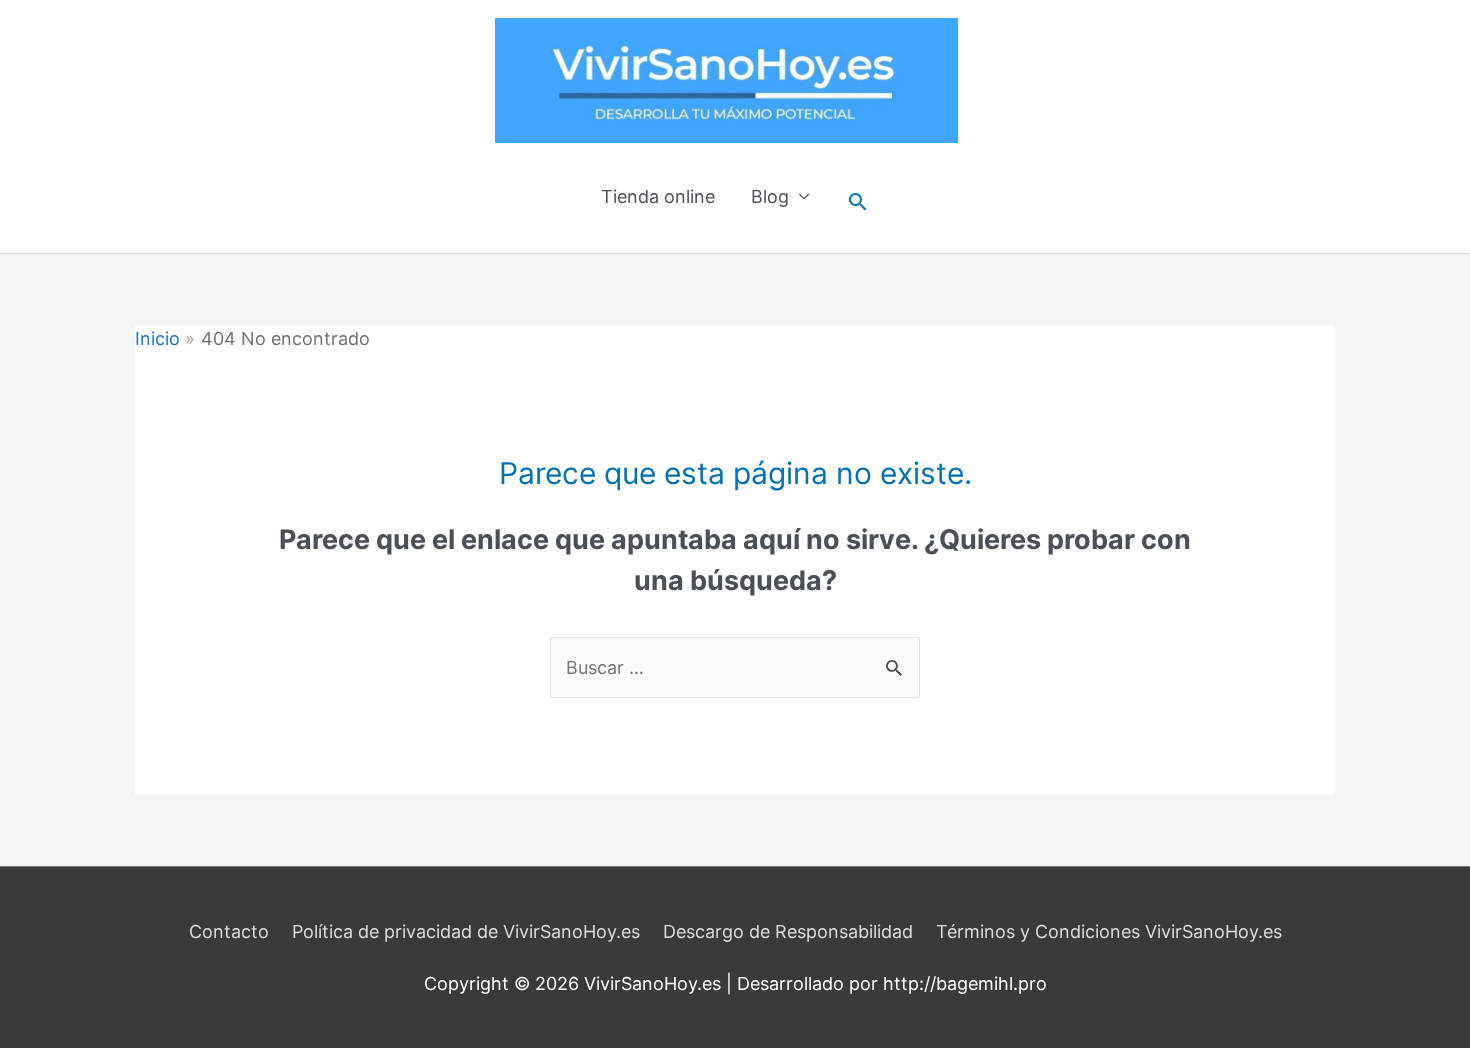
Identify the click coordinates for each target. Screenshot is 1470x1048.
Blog (770, 196)
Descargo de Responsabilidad (788, 931)
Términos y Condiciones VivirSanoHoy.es (1109, 931)
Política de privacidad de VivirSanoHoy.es (466, 931)
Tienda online (658, 196)
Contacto (229, 931)
